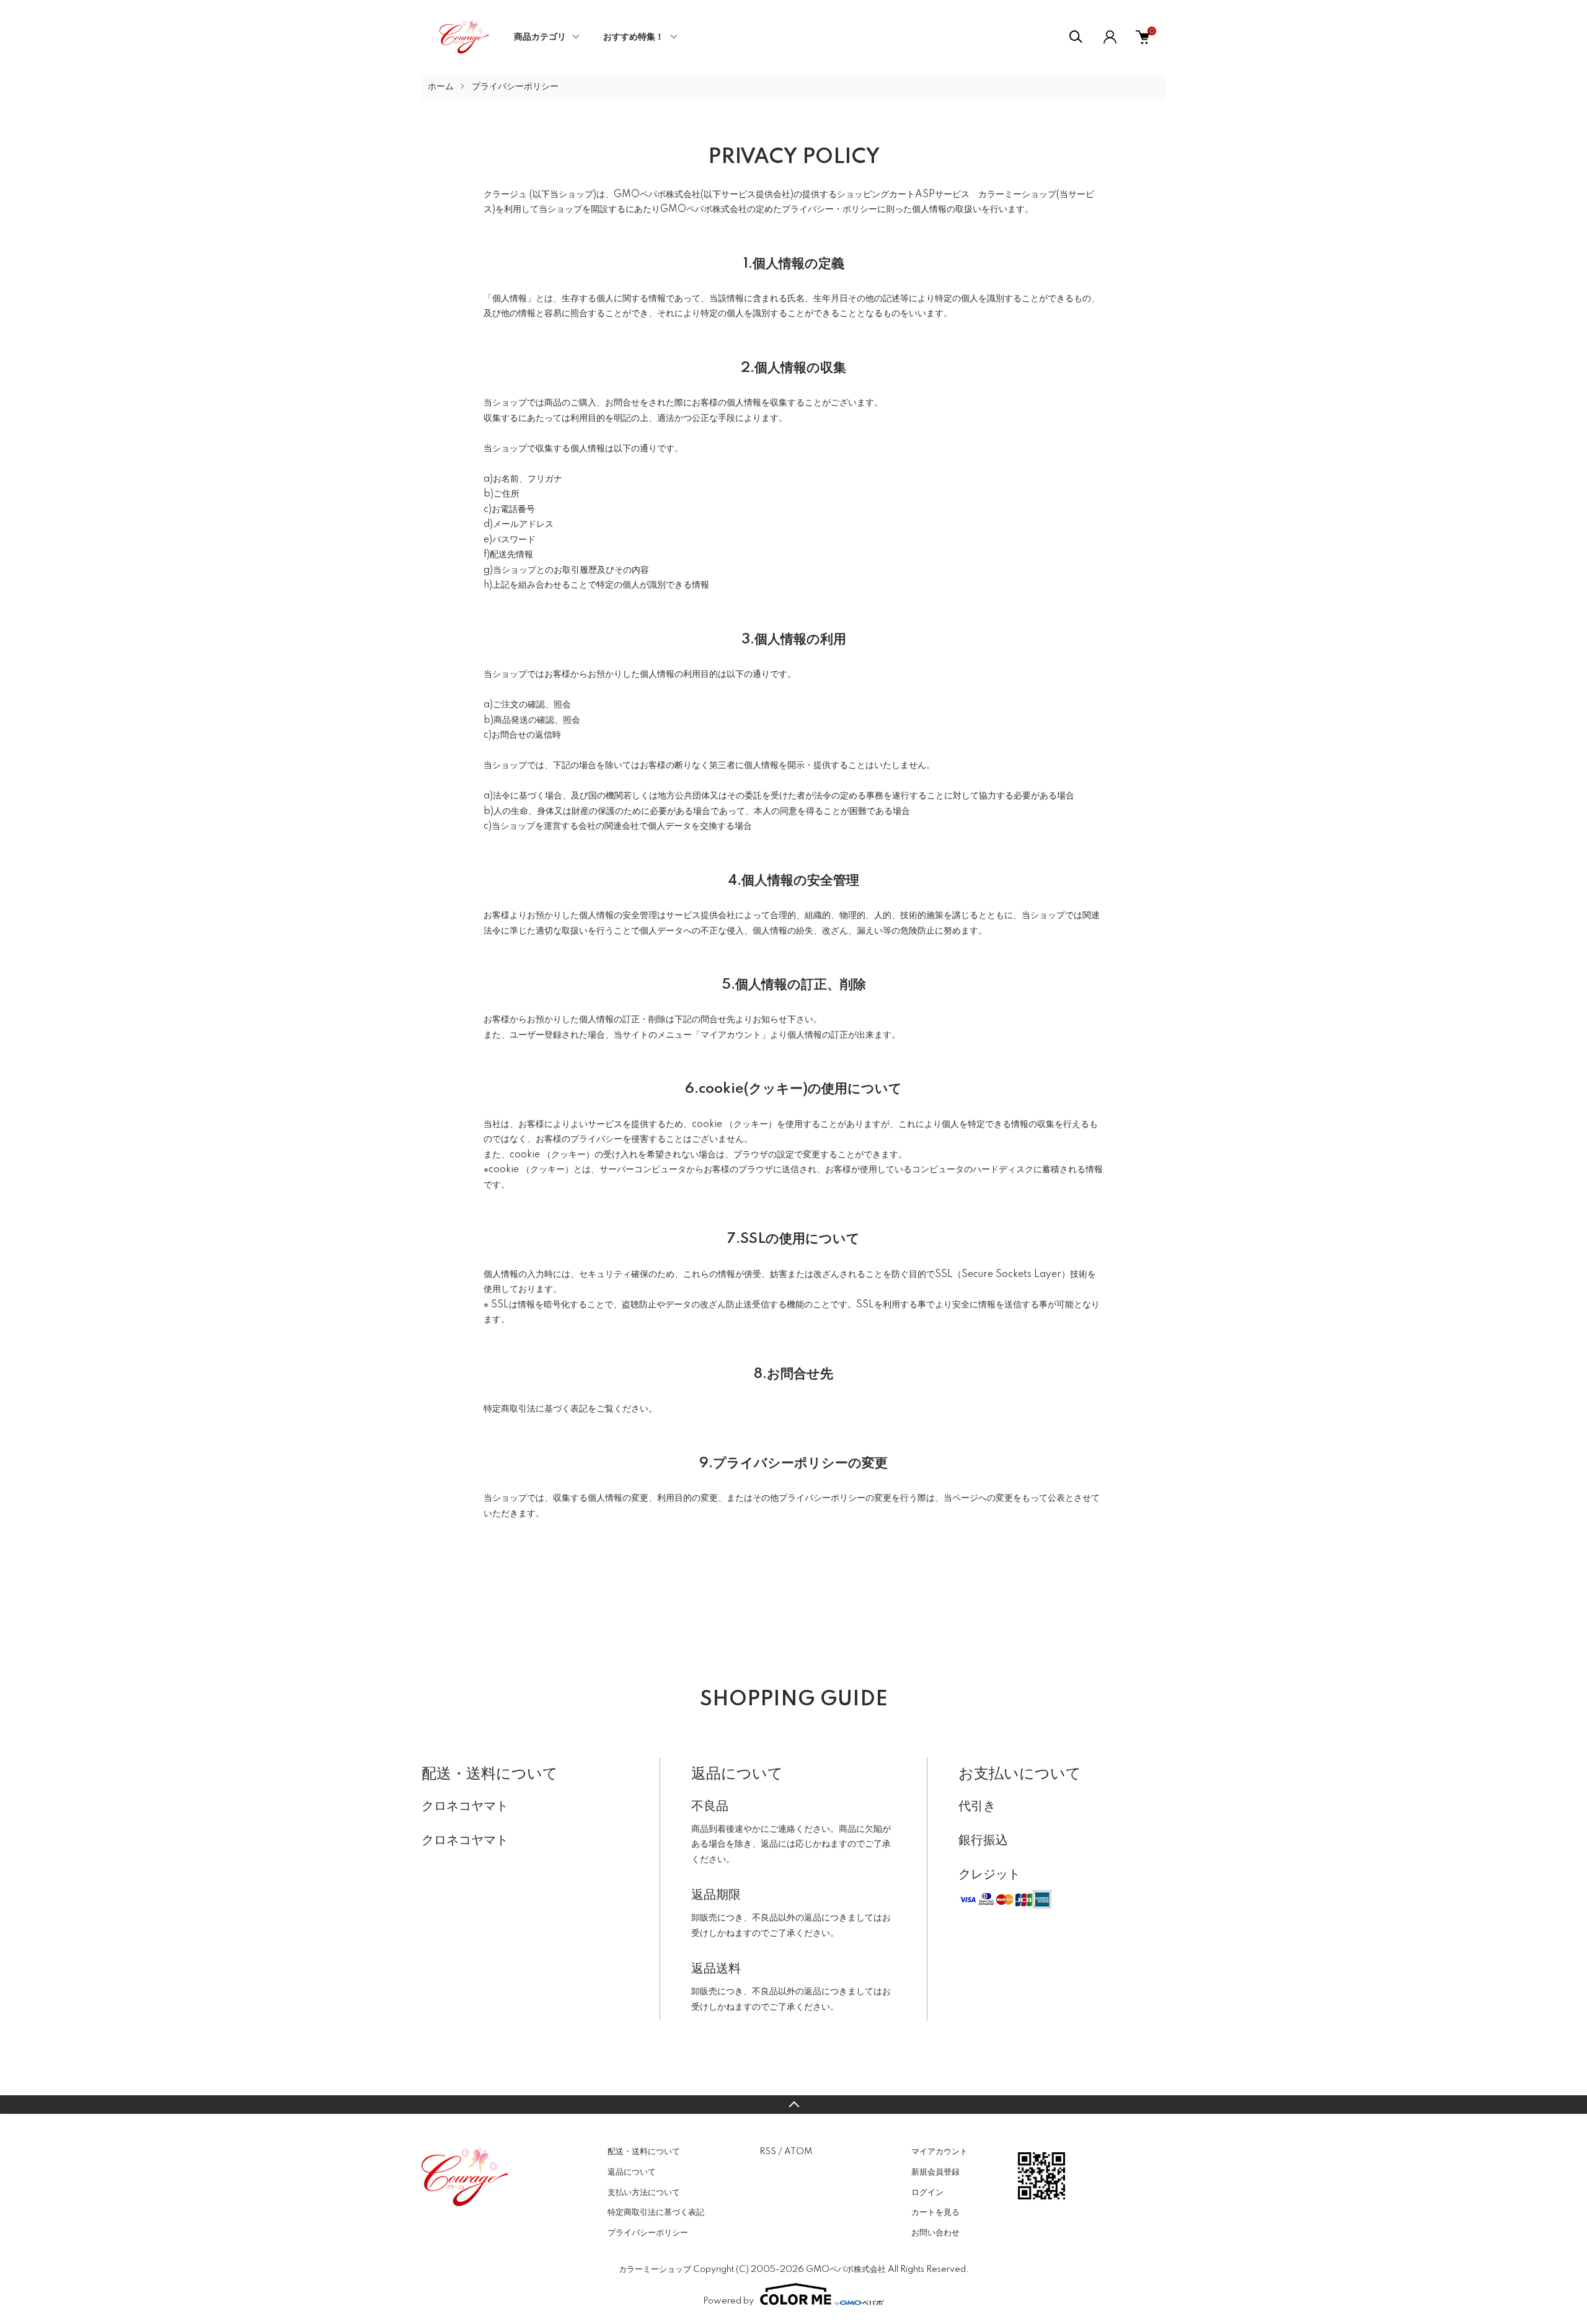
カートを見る (935, 2212)
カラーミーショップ (1017, 195)
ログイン (927, 2193)
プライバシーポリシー (648, 2233)
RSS (768, 2152)
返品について (632, 2172)
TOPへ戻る (793, 2105)
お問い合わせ (935, 2233)
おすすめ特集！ (634, 37)
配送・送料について (644, 2152)
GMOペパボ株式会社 (657, 195)
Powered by (728, 2301)
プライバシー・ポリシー (829, 210)
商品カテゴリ (540, 37)
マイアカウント (939, 2152)
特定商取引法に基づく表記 (656, 2212)
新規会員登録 (935, 2172)
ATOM (798, 2152)
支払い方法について (644, 2193)
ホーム (441, 87)
